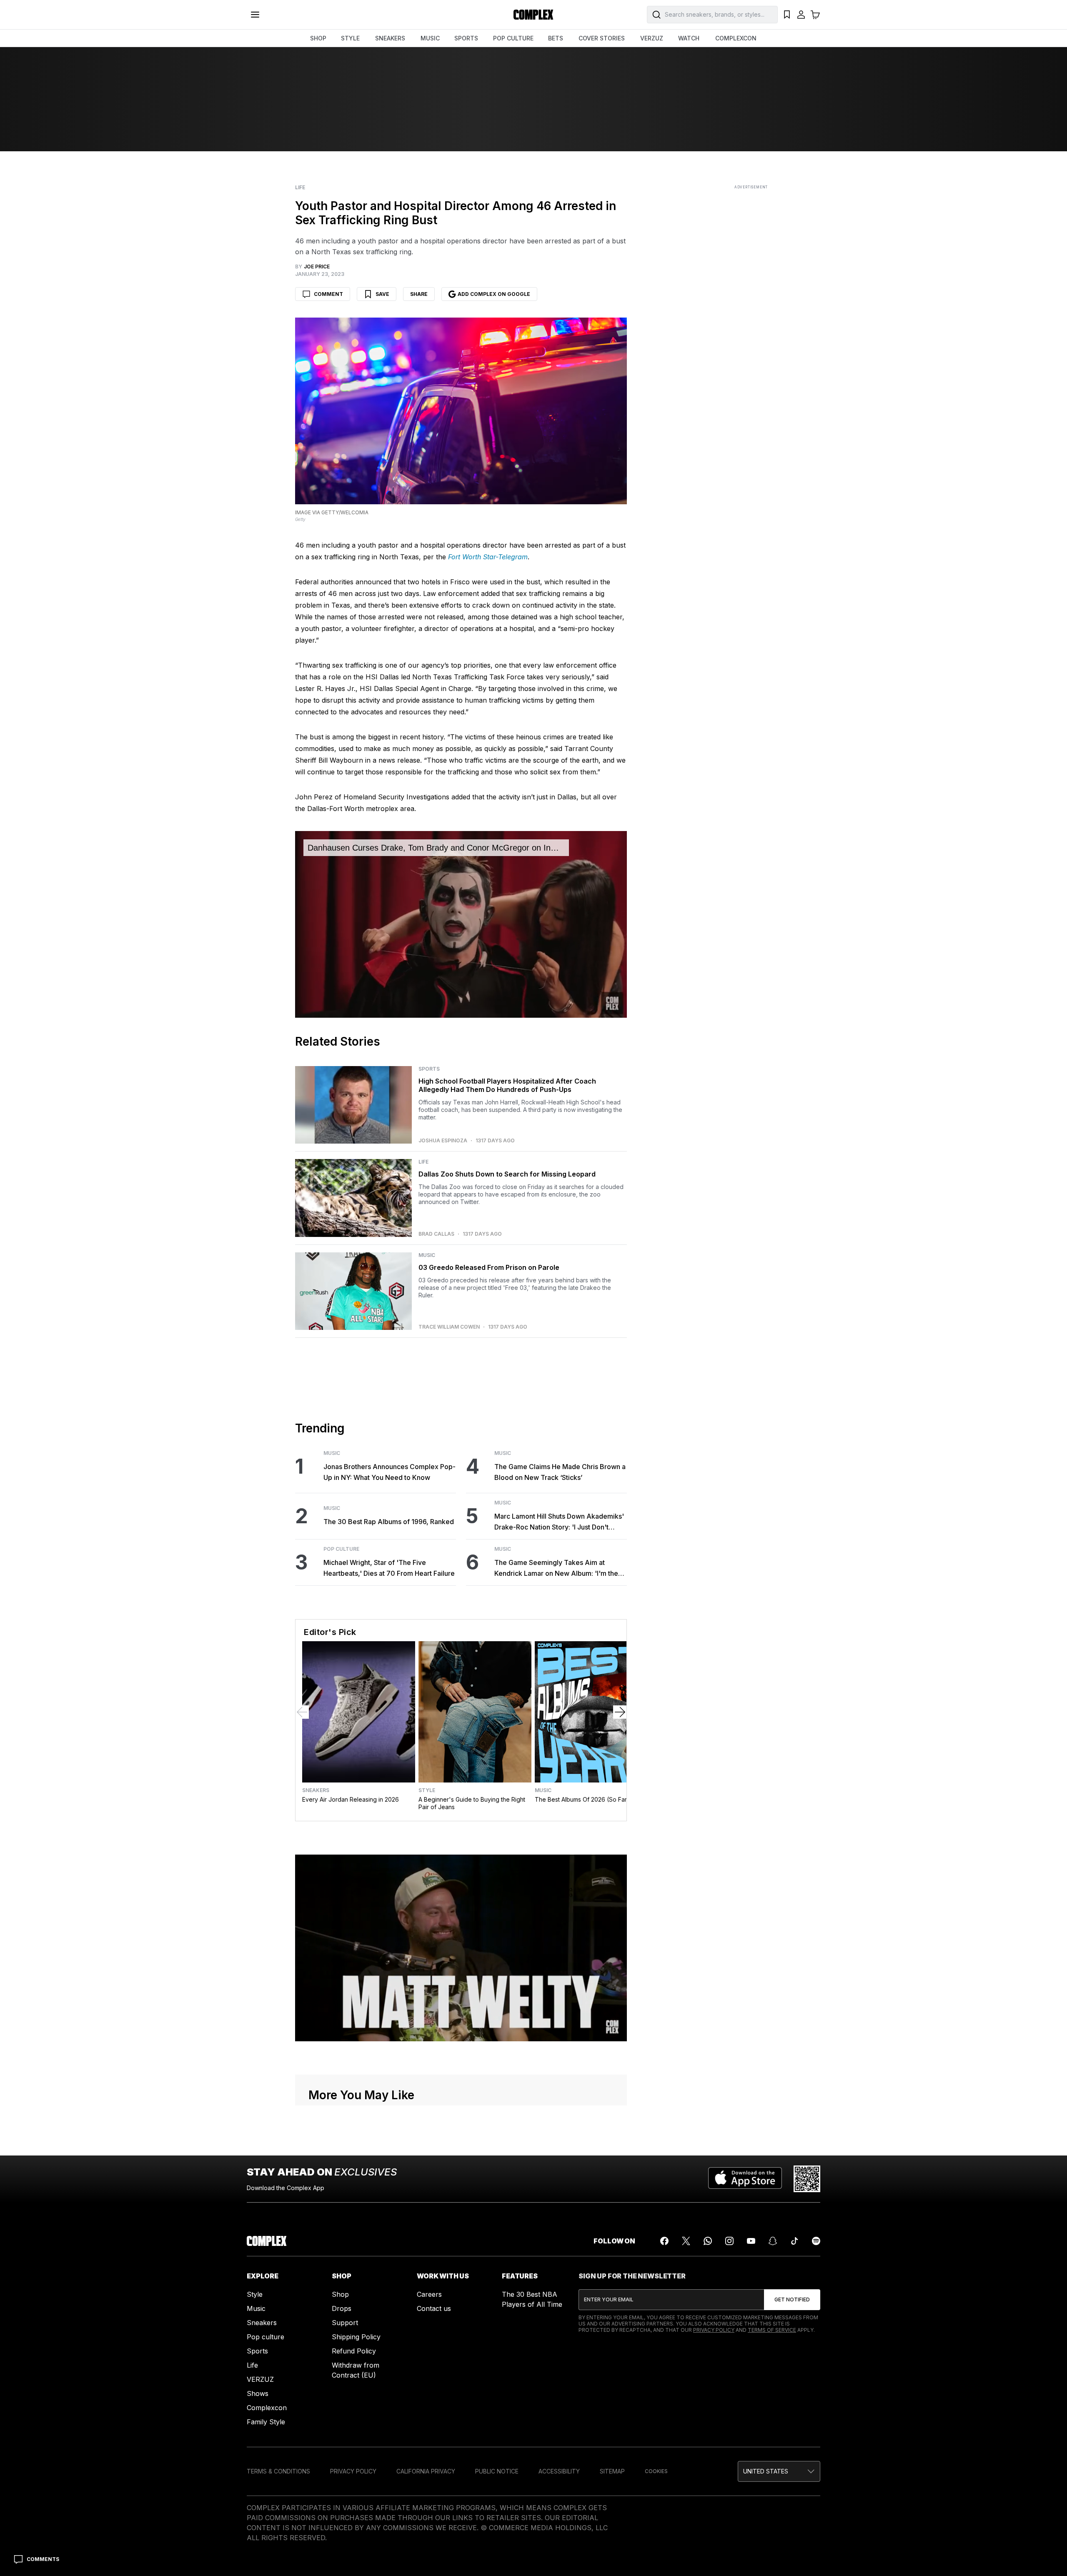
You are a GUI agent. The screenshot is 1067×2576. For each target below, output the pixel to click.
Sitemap (612, 2471)
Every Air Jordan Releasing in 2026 (351, 1799)
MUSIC (430, 38)
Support (345, 2323)
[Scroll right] (620, 1712)
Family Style (266, 2422)
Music (427, 1255)
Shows (258, 2393)
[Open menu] (255, 15)
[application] (461, 924)
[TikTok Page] (794, 2241)
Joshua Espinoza (443, 1141)
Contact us (434, 2308)
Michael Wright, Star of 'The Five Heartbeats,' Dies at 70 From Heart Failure (389, 1568)
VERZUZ (652, 38)
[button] (779, 2471)
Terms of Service (772, 2330)
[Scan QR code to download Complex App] (807, 2179)
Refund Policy (354, 2351)
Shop (340, 2294)
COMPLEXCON (736, 38)
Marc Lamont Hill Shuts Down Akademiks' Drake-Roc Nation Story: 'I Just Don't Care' (559, 1522)
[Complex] (533, 15)
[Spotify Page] (816, 2241)
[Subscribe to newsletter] (792, 2300)
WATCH (689, 38)
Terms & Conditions (278, 2471)
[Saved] (787, 15)
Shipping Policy (356, 2337)
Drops (342, 2308)
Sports (429, 1069)
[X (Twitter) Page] (686, 2241)
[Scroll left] (302, 1712)
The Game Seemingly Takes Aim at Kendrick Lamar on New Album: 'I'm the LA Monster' (556, 1568)
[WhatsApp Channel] (708, 2241)
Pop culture (265, 2337)
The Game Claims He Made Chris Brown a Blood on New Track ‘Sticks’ (560, 1472)
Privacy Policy (714, 2330)
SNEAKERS (390, 38)
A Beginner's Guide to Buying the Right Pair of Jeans (472, 1803)
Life (300, 188)
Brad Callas (436, 1234)
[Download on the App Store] (745, 2179)
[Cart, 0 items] (815, 15)
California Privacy (426, 2471)
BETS (556, 38)
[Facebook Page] (664, 2241)
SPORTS (466, 38)
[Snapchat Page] (773, 2241)
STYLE (350, 38)
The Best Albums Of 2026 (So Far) (582, 1799)
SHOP (318, 38)
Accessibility (559, 2471)
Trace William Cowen (449, 1327)
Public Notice (497, 2471)
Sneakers (316, 1790)
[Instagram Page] (729, 2241)
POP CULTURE (513, 38)
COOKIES (656, 2471)
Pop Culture (341, 1549)
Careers (429, 2294)
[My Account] (801, 15)
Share (419, 294)
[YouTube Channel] (751, 2241)
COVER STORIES (602, 38)
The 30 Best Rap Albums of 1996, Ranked (389, 1522)
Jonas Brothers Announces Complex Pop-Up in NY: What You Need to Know (389, 1472)
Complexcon (267, 2408)
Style (427, 1790)
